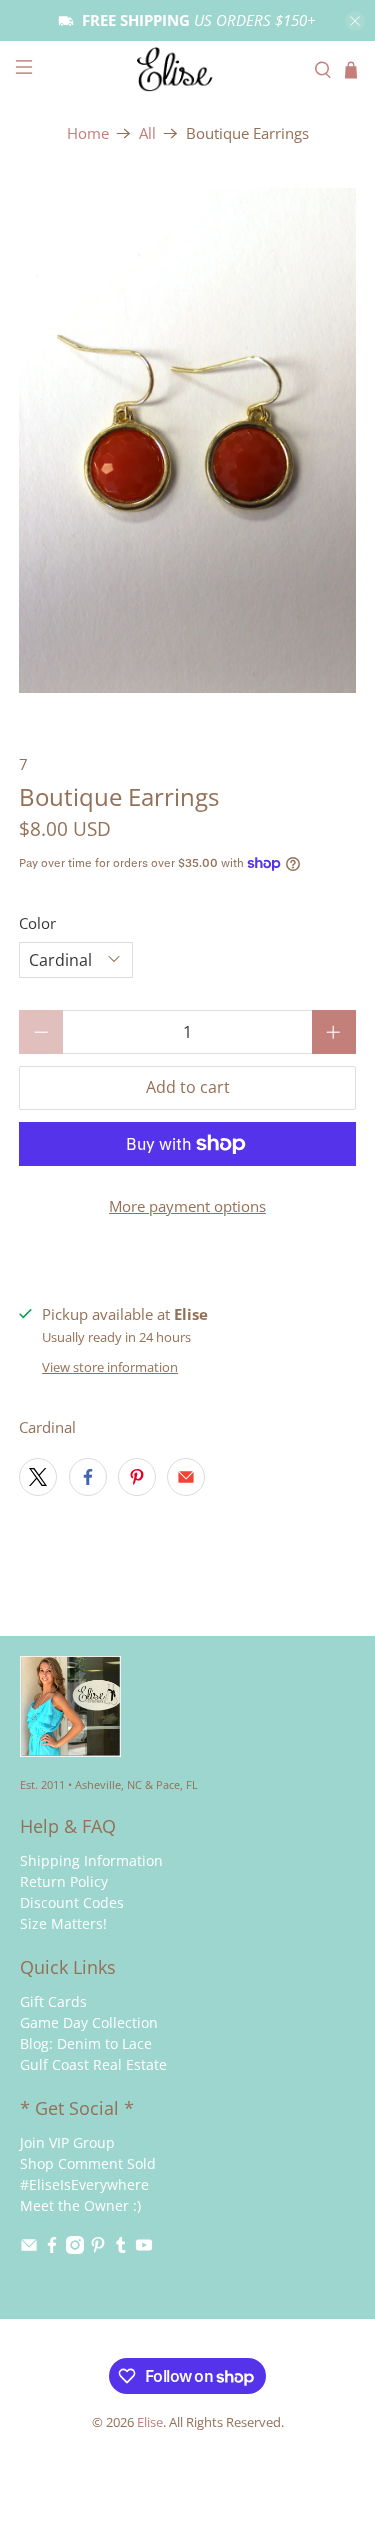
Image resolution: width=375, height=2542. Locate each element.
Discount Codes (72, 1902)
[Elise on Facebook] (52, 2248)
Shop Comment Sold (88, 2163)
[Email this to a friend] (186, 1477)
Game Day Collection (89, 2022)
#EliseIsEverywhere (84, 2184)
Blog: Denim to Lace (86, 2043)
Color (37, 923)
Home (88, 133)
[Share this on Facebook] (88, 1477)
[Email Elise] (29, 2248)
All (147, 133)
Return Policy (64, 1881)
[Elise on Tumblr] (121, 2248)
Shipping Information (91, 1860)
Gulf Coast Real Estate (93, 2064)
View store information (110, 1367)
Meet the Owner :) (80, 2205)
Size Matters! (63, 1923)
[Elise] (188, 69)
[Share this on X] (38, 1477)
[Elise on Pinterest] (98, 2248)
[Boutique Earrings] (187, 440)
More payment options (187, 1206)
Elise (150, 2422)
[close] (355, 21)
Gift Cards (53, 2001)
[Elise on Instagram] (75, 2248)
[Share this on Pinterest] (137, 1477)
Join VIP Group (67, 2142)
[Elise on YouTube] (144, 2248)
